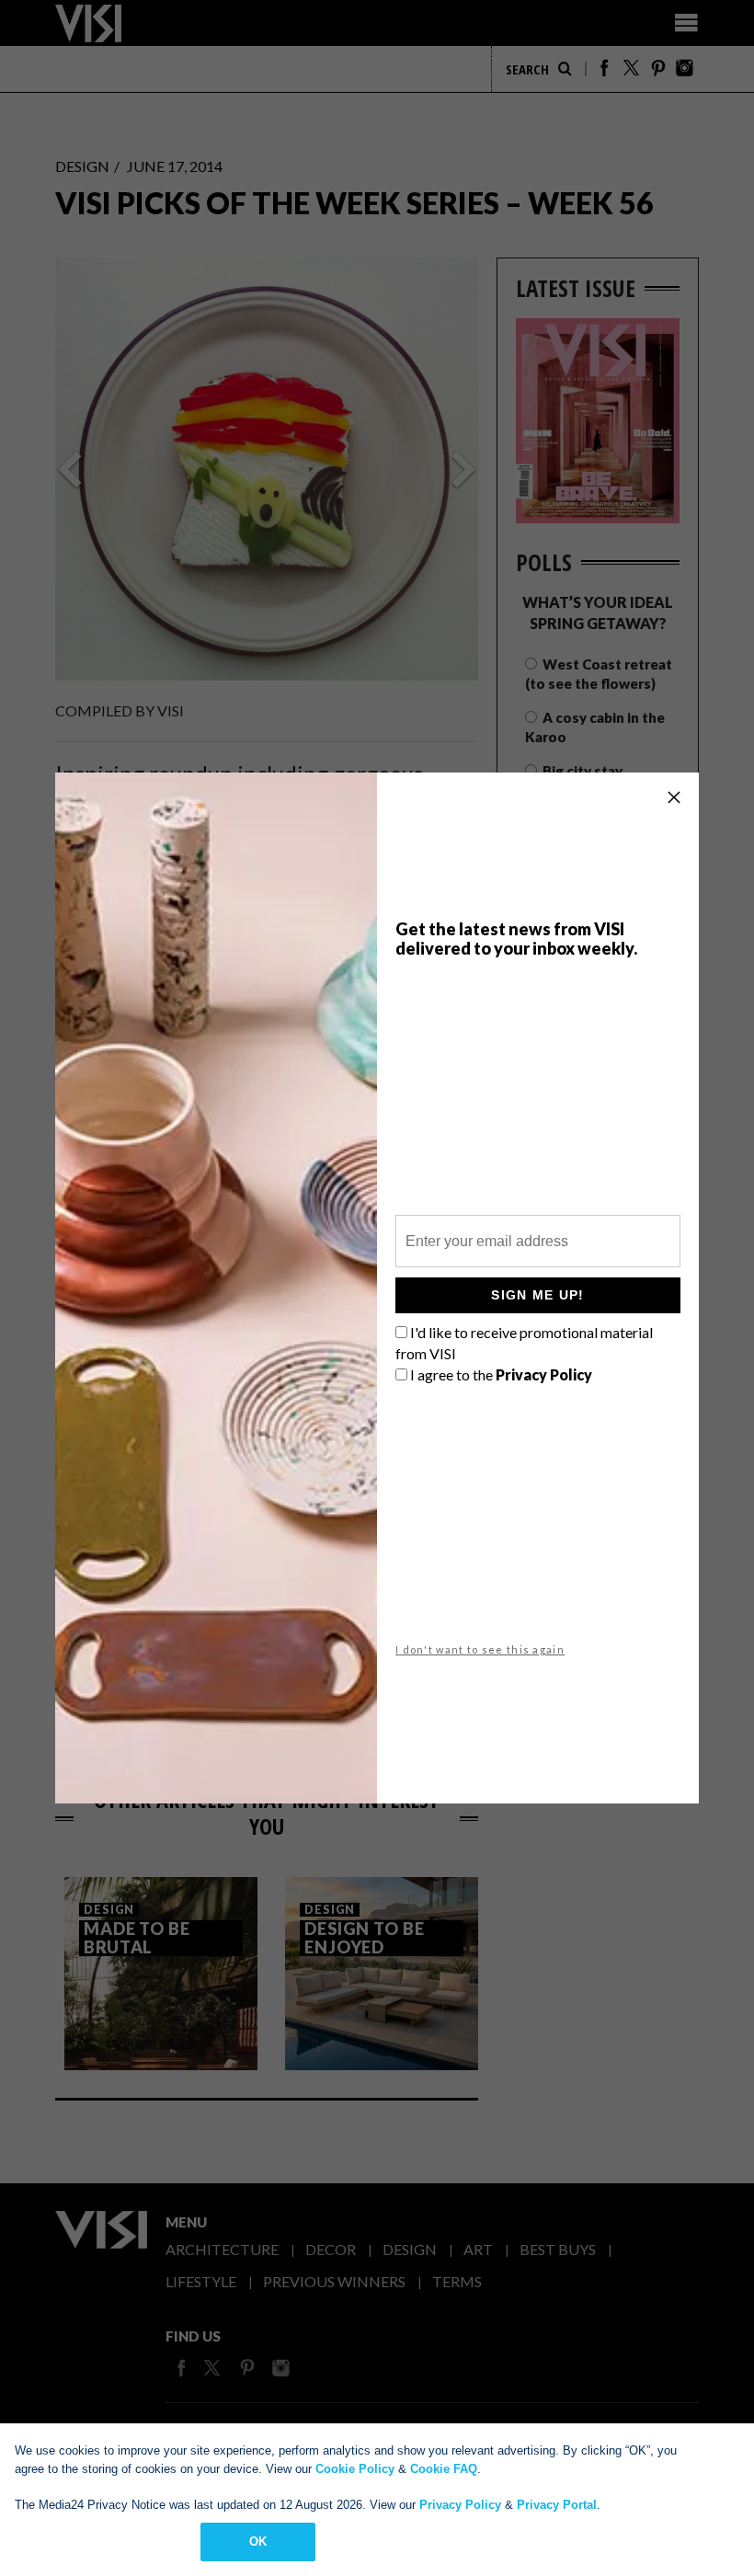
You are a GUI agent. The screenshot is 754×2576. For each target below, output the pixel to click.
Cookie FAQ (444, 2469)
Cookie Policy (355, 2469)
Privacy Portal (557, 2505)
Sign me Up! (537, 1295)
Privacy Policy (460, 2505)
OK (258, 2542)
